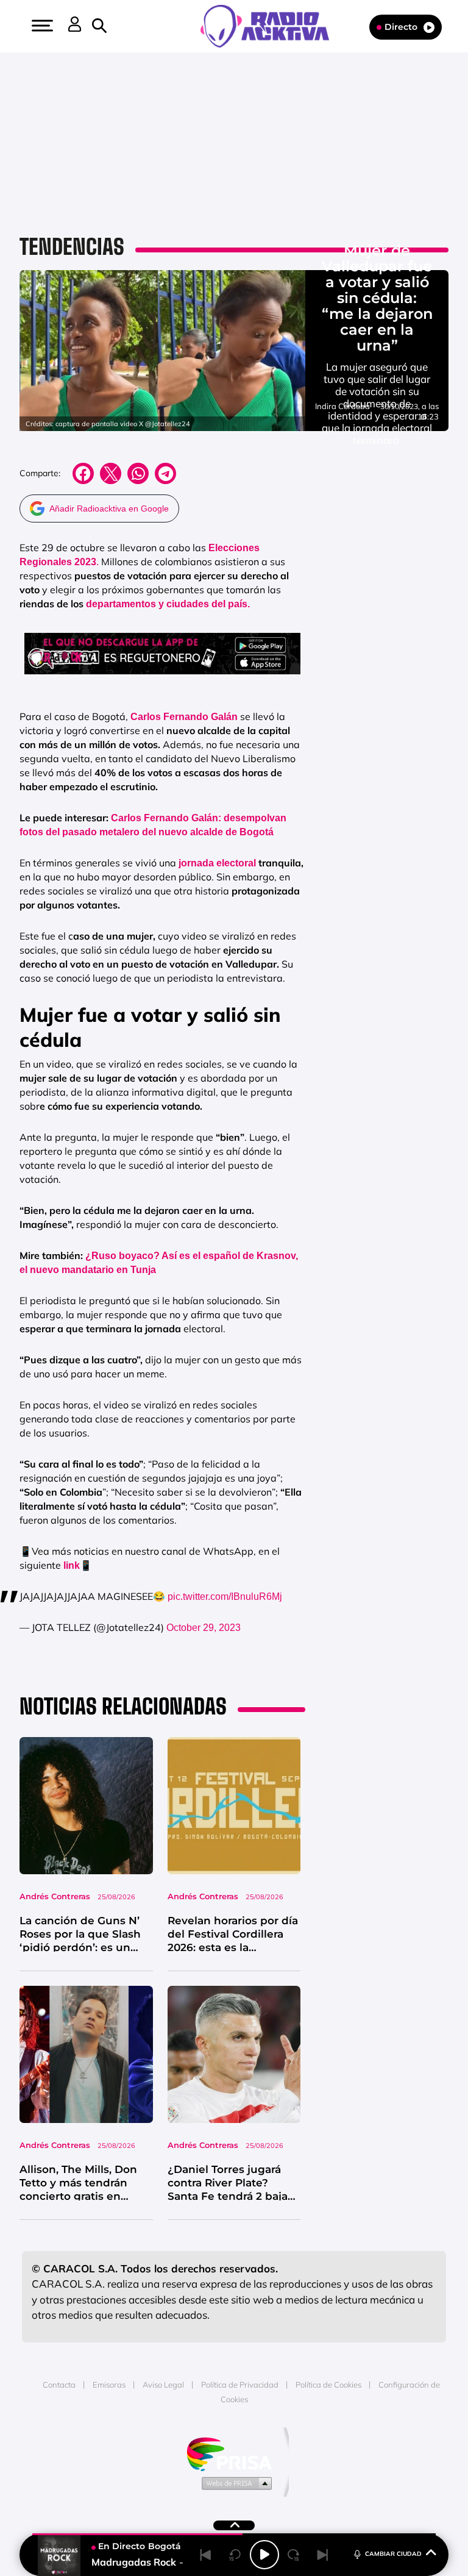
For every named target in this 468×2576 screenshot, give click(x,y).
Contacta (59, 2385)
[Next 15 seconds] (294, 2555)
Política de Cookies (328, 2385)
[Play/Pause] (264, 2555)
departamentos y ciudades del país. (168, 604)
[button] (41, 26)
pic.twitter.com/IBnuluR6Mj (225, 1597)
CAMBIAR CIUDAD (393, 2554)
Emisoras (109, 2385)
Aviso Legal (163, 2385)
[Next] (323, 2555)
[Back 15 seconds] (235, 2555)
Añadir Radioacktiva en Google (109, 508)
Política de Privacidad (240, 2385)
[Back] (206, 2555)
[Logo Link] (271, 25)
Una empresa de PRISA (234, 2453)
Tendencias (72, 247)
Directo (401, 27)
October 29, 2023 (204, 1628)
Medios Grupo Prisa (234, 2483)
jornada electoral (217, 863)
